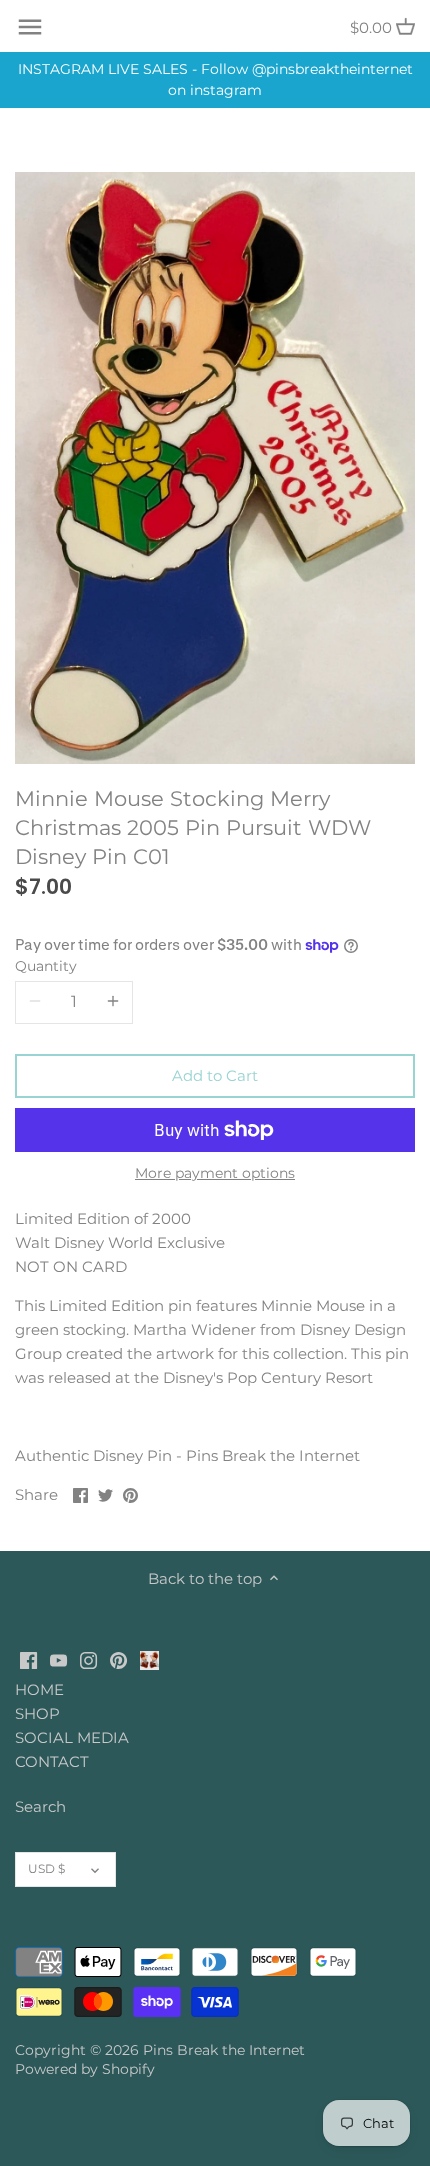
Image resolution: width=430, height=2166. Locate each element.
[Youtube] (58, 1659)
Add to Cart (215, 1075)
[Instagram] (88, 1659)
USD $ (46, 1868)
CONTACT (52, 1761)
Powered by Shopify (85, 2069)
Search (40, 1806)
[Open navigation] (30, 27)
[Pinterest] (118, 1659)
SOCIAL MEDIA (72, 1737)
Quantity (46, 966)
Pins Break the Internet (224, 2050)
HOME (39, 1689)
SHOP (37, 1713)
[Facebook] (28, 1659)
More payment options (215, 1173)
